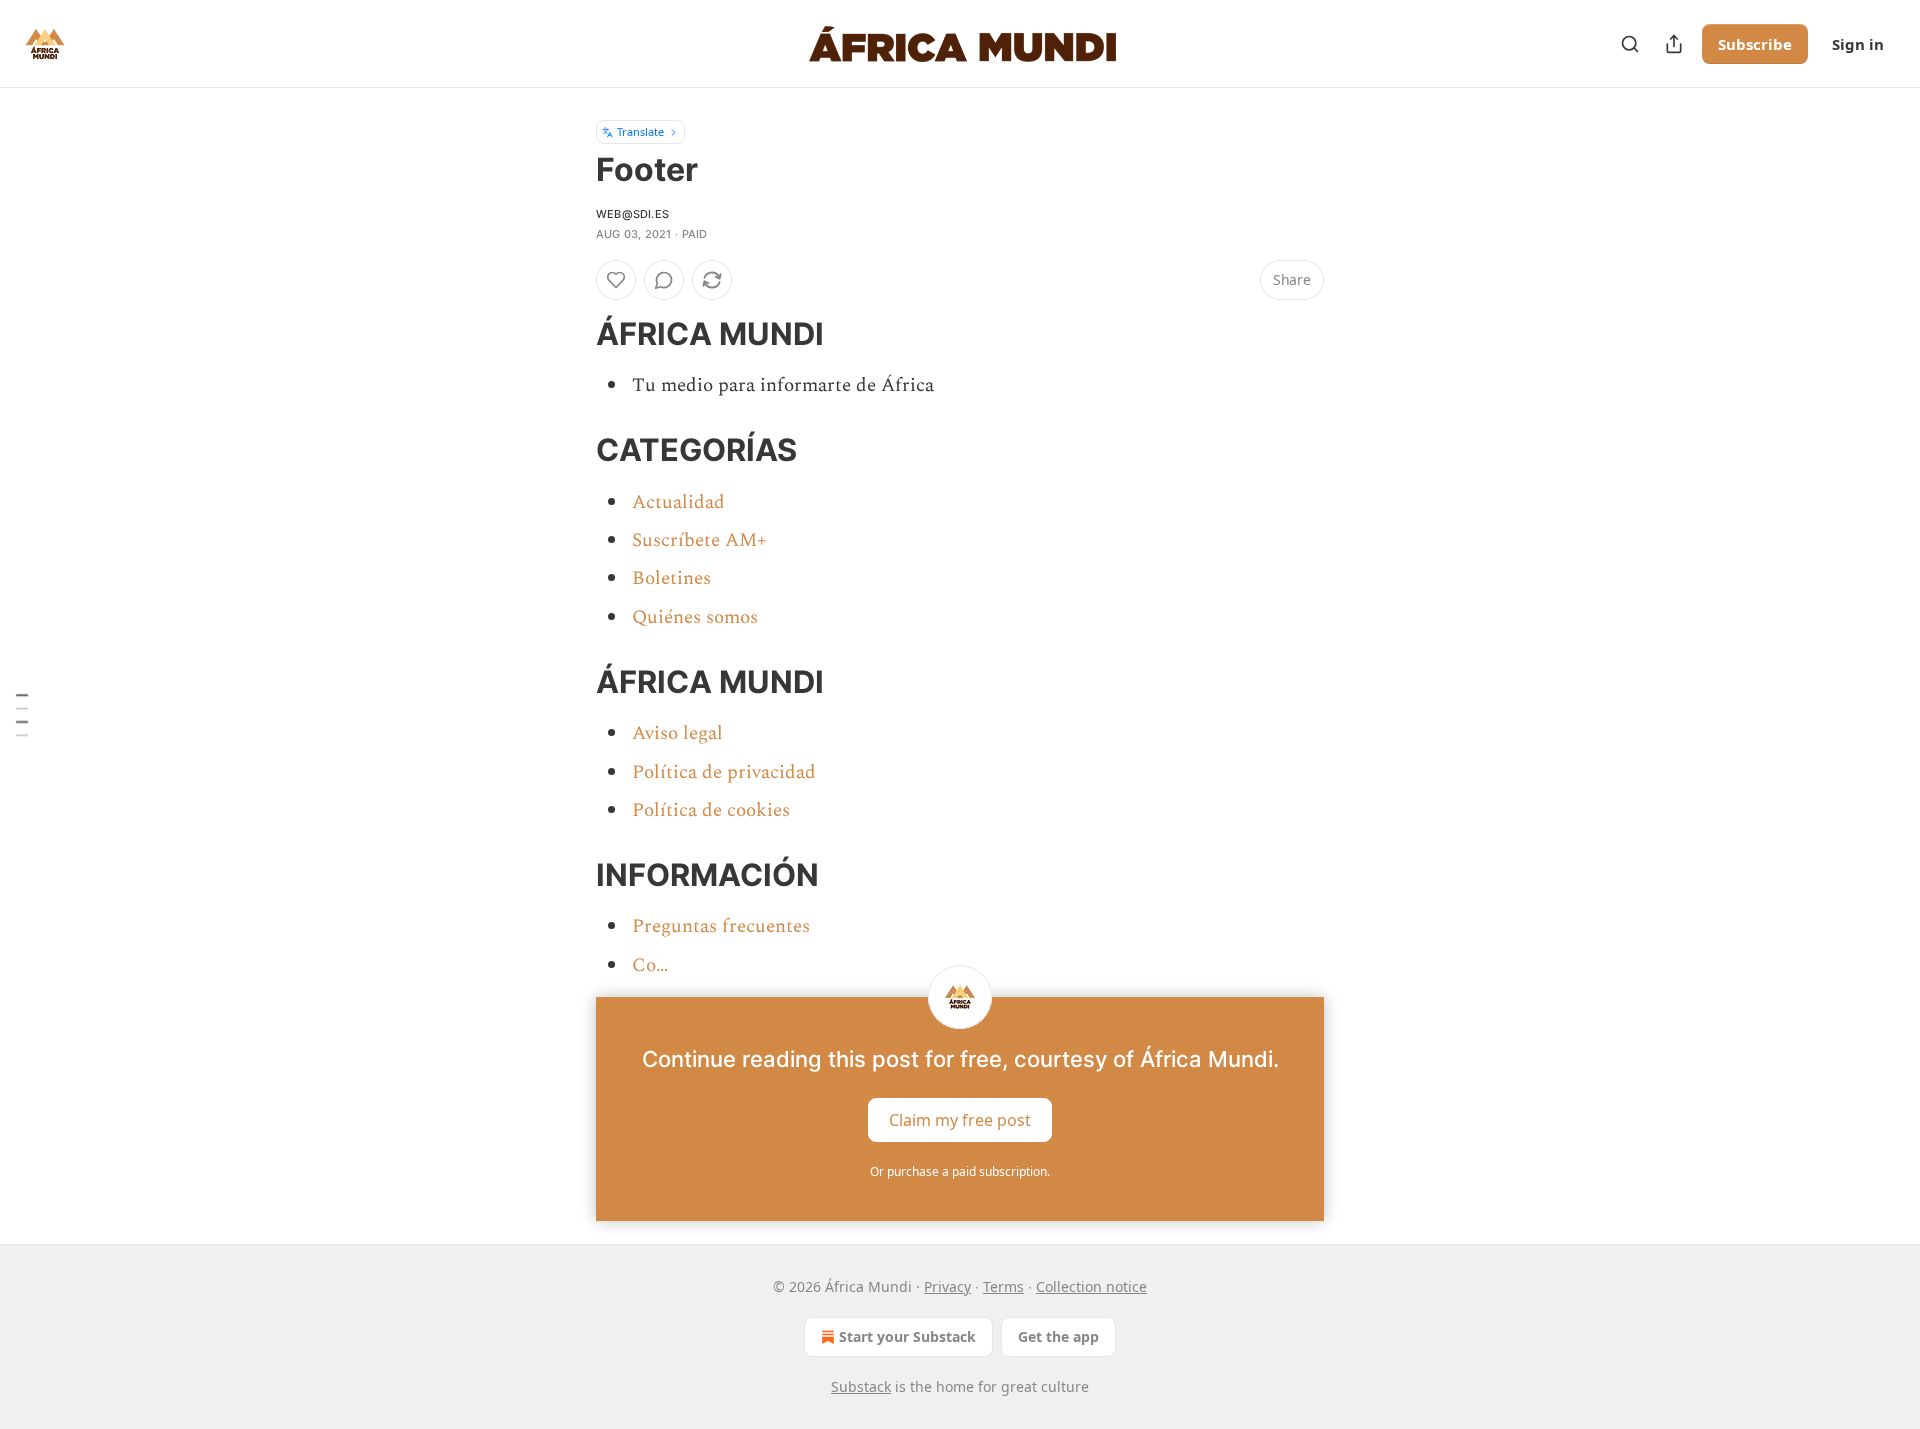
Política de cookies (711, 810)
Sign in (1858, 44)
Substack (861, 1386)
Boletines (671, 578)
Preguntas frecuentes (721, 926)
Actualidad (678, 502)
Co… (650, 965)
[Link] (568, 334)
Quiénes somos (695, 617)
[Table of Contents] (22, 714)
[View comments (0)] (664, 280)
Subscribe (1755, 44)
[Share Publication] (1674, 44)
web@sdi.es (632, 214)
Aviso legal (677, 733)
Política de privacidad (724, 772)
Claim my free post (960, 1120)
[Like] (616, 280)
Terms (1003, 1286)
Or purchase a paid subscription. (960, 1171)
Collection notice (1091, 1286)
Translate (640, 131)
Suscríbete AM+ (699, 540)
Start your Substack (907, 1336)
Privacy (947, 1286)
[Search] (1630, 44)
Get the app (1058, 1336)
